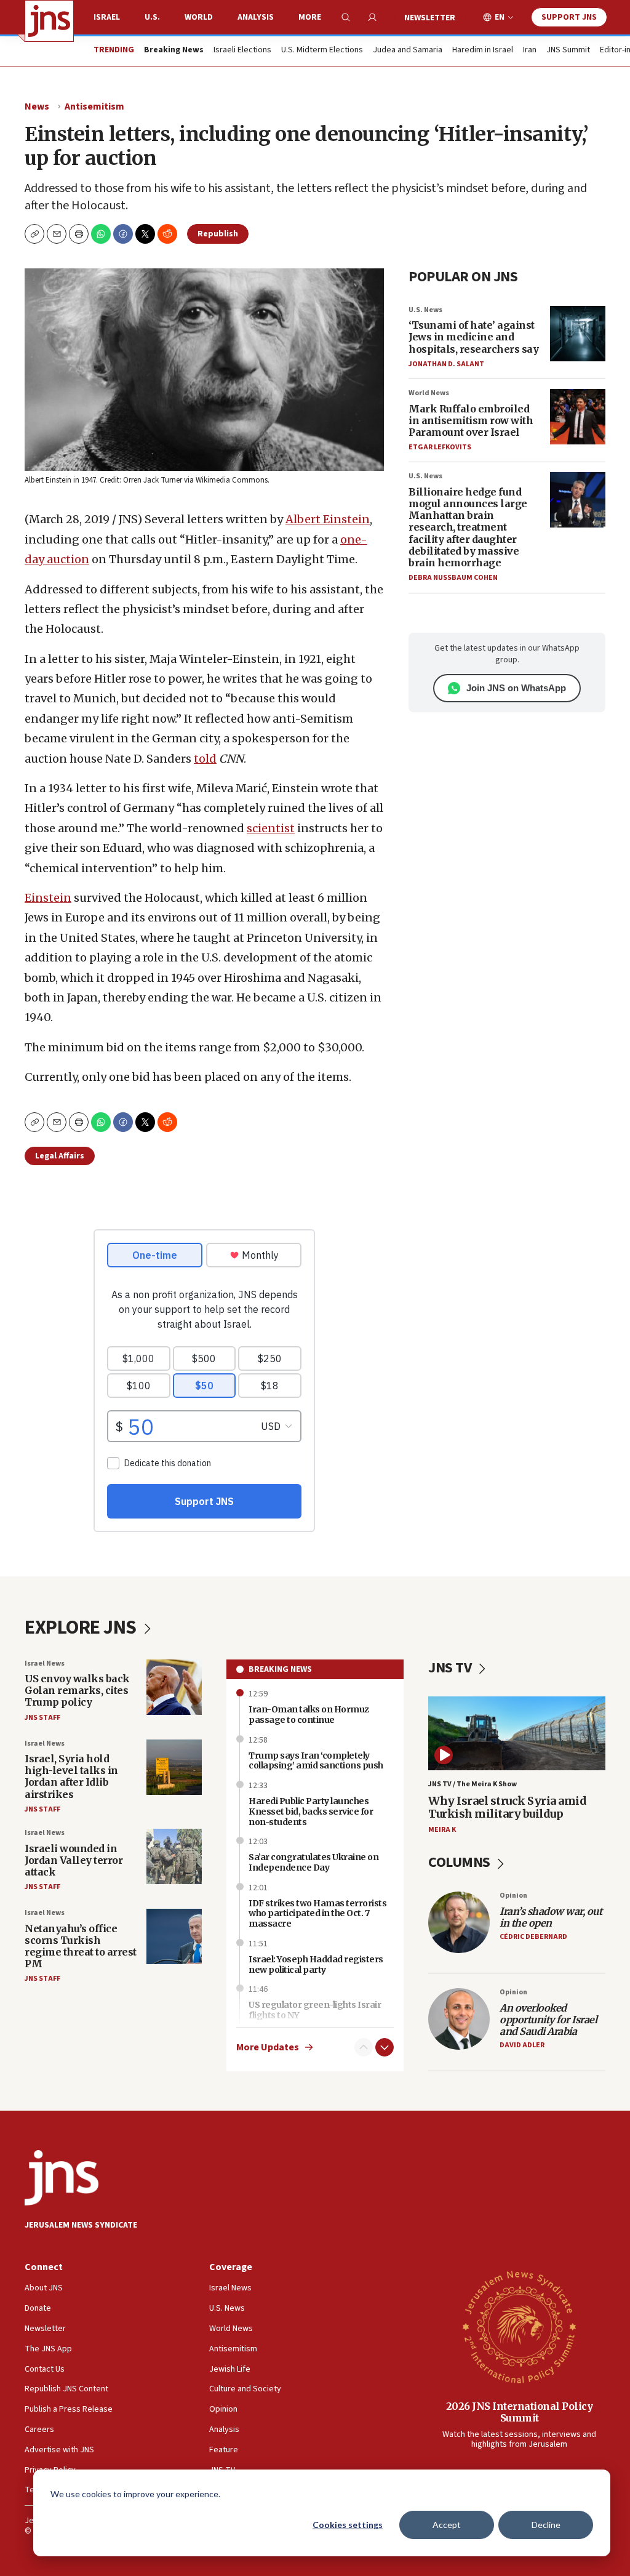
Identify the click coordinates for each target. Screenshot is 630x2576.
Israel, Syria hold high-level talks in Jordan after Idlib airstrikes (71, 1776)
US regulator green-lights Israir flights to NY (315, 2010)
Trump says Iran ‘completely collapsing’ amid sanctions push (316, 1761)
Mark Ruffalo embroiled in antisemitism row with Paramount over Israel (471, 420)
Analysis (256, 17)
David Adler (522, 2045)
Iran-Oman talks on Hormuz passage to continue (309, 1715)
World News (429, 393)
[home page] (49, 21)
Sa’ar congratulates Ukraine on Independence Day (313, 1862)
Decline (546, 2525)
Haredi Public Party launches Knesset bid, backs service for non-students (311, 1812)
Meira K (442, 1830)
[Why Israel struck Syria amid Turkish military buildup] (517, 1733)
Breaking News (280, 1669)
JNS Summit (568, 50)
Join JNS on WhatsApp (516, 688)
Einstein (48, 898)
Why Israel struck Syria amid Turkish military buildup (507, 1808)
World (199, 17)
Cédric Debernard (533, 1937)
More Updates (268, 2048)
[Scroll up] (364, 2047)
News (37, 106)
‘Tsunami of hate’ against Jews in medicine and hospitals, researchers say (473, 337)
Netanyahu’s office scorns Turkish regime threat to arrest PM (81, 1946)
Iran (530, 50)
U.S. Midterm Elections (322, 50)
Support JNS (569, 17)
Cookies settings (348, 2525)
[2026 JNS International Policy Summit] (519, 2326)
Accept (447, 2525)
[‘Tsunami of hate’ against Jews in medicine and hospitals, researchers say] (578, 334)
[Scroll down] (385, 2047)
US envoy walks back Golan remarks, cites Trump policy (77, 1690)
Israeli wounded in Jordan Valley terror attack (74, 1860)
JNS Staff (42, 1718)
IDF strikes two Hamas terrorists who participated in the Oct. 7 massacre (317, 1914)
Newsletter (430, 18)
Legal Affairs (60, 1156)
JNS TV (451, 1668)
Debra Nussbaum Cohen (453, 578)
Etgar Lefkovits (440, 447)
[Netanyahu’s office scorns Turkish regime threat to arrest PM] (174, 1936)
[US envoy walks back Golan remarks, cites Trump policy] (174, 1687)
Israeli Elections (242, 50)
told (205, 759)
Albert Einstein (328, 519)
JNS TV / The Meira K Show (472, 1784)
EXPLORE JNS (82, 1627)
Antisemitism (94, 106)
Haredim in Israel (483, 50)
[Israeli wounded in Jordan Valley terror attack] (174, 1856)
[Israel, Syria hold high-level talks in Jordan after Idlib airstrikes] (174, 1767)
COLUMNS (461, 1862)
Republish (218, 234)
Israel (107, 17)
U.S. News (425, 310)
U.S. (152, 17)
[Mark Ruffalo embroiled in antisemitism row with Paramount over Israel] (578, 417)
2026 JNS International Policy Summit (520, 2412)
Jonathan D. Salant (446, 364)
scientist (271, 828)
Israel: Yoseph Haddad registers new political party (316, 1964)
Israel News (45, 1663)
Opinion (513, 1896)
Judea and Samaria (408, 50)
